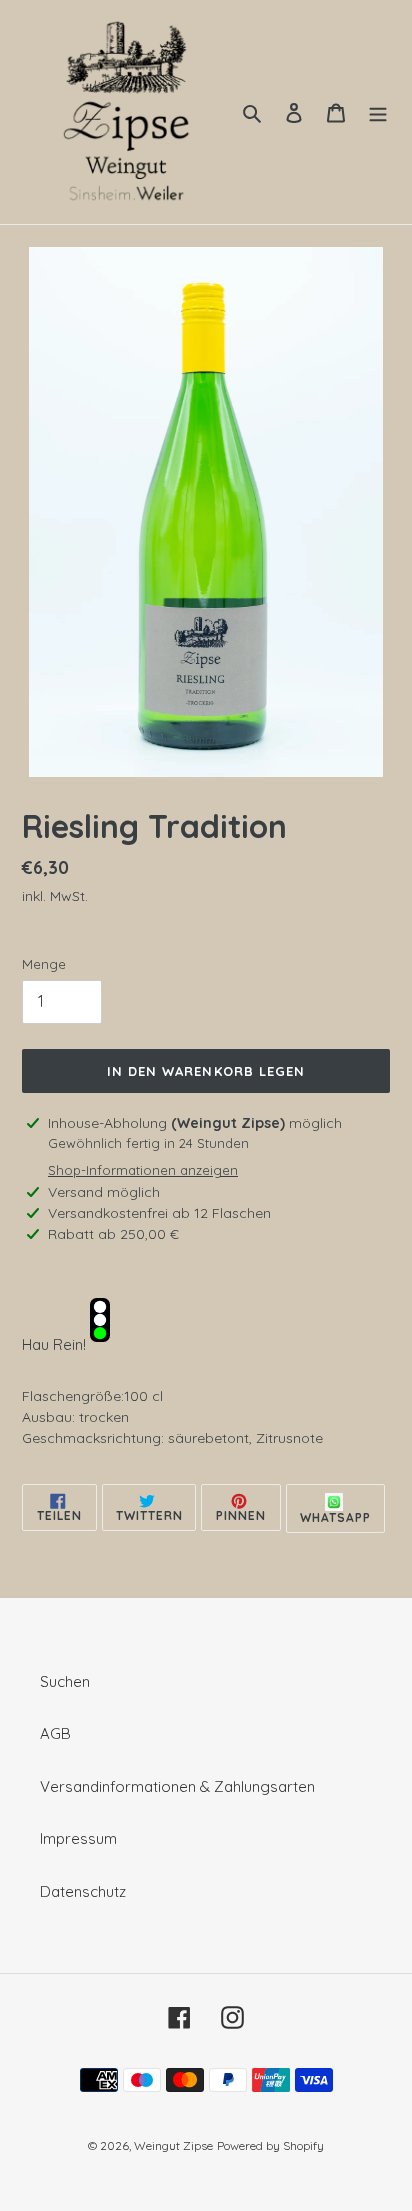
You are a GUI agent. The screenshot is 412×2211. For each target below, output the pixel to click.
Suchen (65, 1681)
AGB (55, 1733)
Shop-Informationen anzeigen (143, 1170)
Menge (44, 964)
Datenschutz (83, 1891)
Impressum (78, 1838)
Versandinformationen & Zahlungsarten (177, 1786)
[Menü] (378, 112)
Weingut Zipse (173, 2145)
